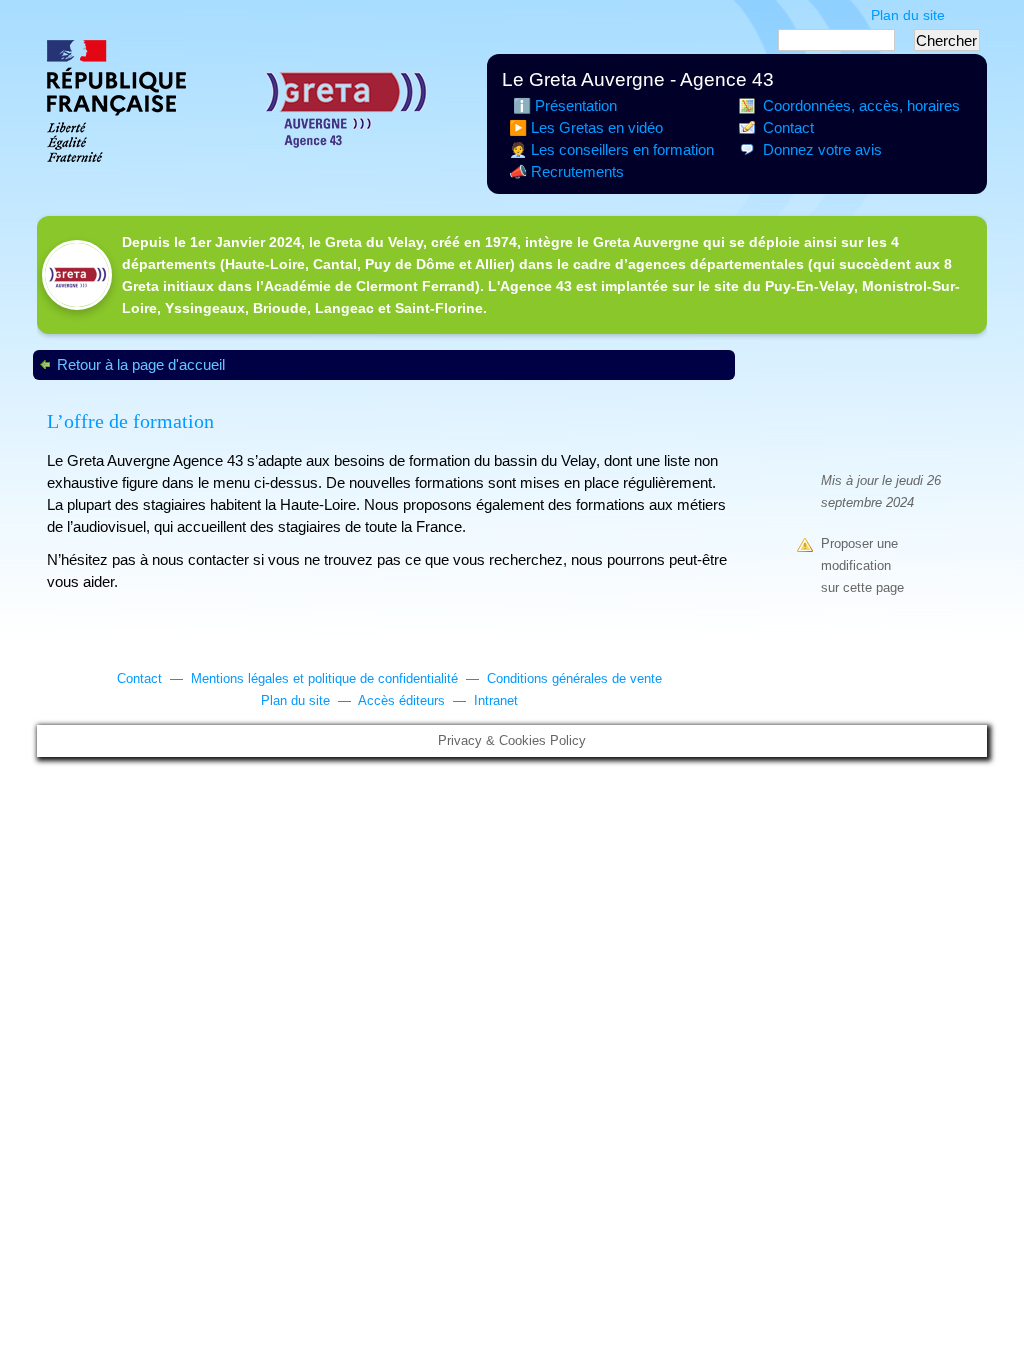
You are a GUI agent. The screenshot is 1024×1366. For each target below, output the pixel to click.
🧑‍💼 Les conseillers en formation (611, 150)
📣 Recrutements (566, 172)
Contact (788, 128)
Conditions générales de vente (574, 679)
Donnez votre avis (822, 150)
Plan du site (908, 15)
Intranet (496, 701)
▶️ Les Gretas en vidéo (586, 128)
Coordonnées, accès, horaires (861, 106)
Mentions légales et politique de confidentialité (324, 679)
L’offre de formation (130, 421)
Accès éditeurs (401, 701)
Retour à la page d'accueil (141, 365)
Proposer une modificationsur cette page (862, 566)
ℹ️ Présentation (563, 106)
